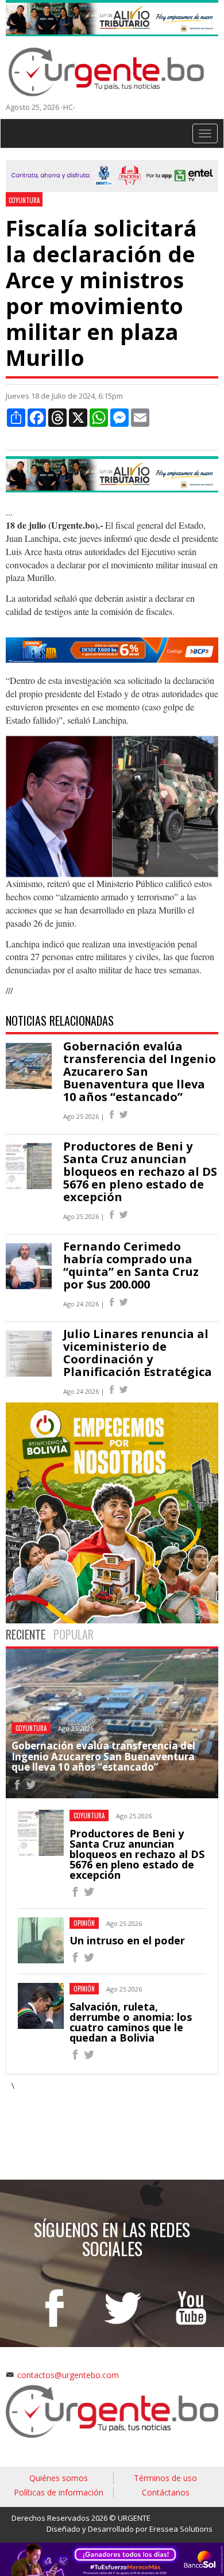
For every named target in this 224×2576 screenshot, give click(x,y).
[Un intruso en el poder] (75, 1959)
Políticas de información (59, 2492)
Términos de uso (165, 2478)
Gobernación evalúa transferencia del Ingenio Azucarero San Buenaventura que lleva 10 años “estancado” (140, 1071)
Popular (74, 1634)
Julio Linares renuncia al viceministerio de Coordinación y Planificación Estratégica (138, 1353)
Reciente (26, 1634)
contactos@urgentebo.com (68, 2375)
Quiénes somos (59, 2478)
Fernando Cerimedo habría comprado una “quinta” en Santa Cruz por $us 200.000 (131, 1265)
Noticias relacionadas (60, 1021)
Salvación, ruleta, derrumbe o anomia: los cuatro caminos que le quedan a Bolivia (131, 2022)
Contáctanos (166, 2492)
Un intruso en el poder (127, 1940)
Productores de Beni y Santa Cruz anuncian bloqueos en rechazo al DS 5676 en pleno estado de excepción (140, 1172)
